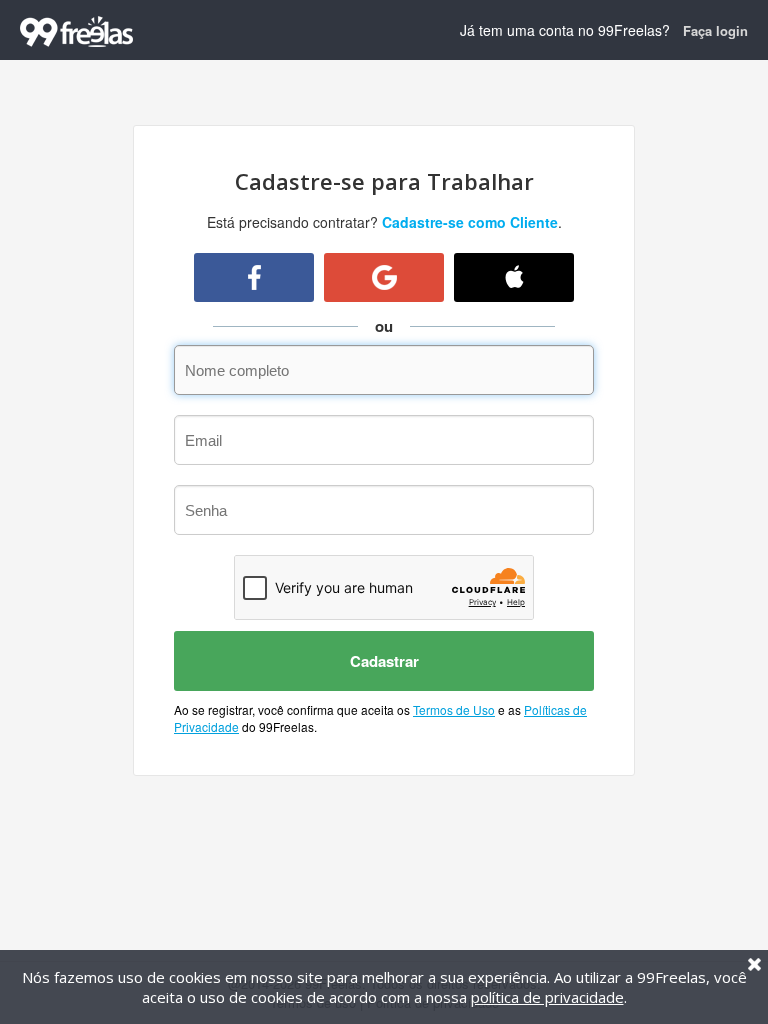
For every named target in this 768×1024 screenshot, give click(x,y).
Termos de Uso (454, 709)
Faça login (715, 30)
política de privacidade (547, 997)
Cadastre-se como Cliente (470, 222)
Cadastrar (384, 661)
